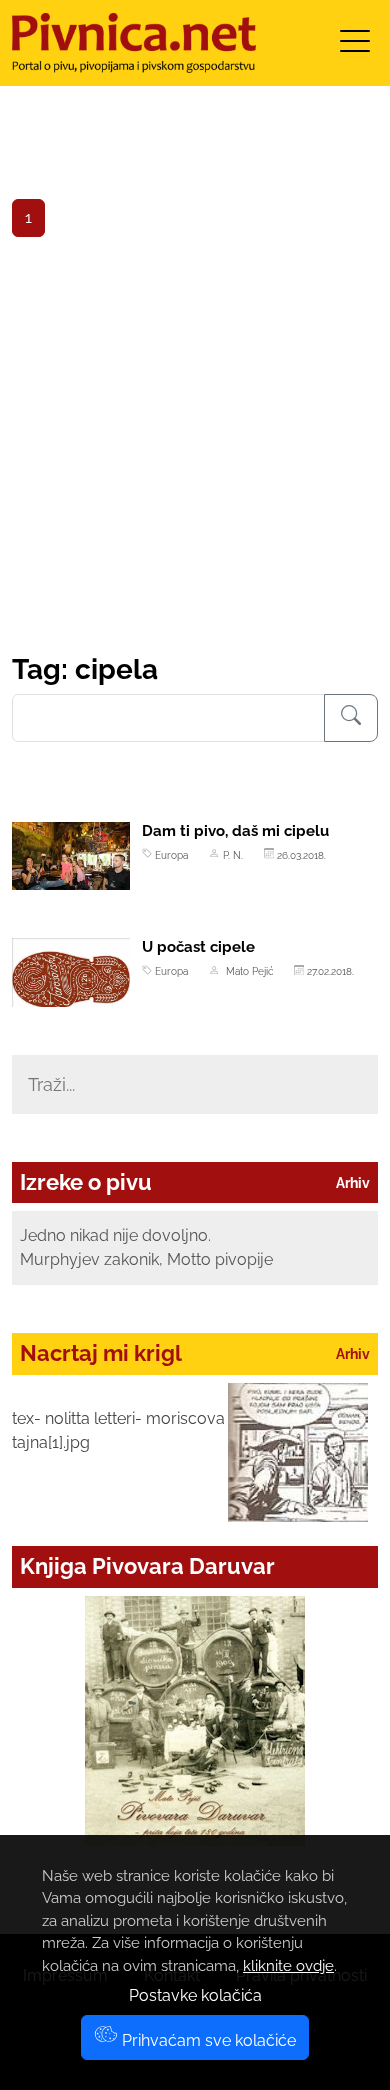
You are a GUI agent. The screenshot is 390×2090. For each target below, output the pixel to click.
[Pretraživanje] (351, 718)
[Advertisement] (195, 448)
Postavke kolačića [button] (195, 1995)
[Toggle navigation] (355, 47)
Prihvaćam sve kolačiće (207, 2040)
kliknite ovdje (288, 1966)
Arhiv (353, 1183)
